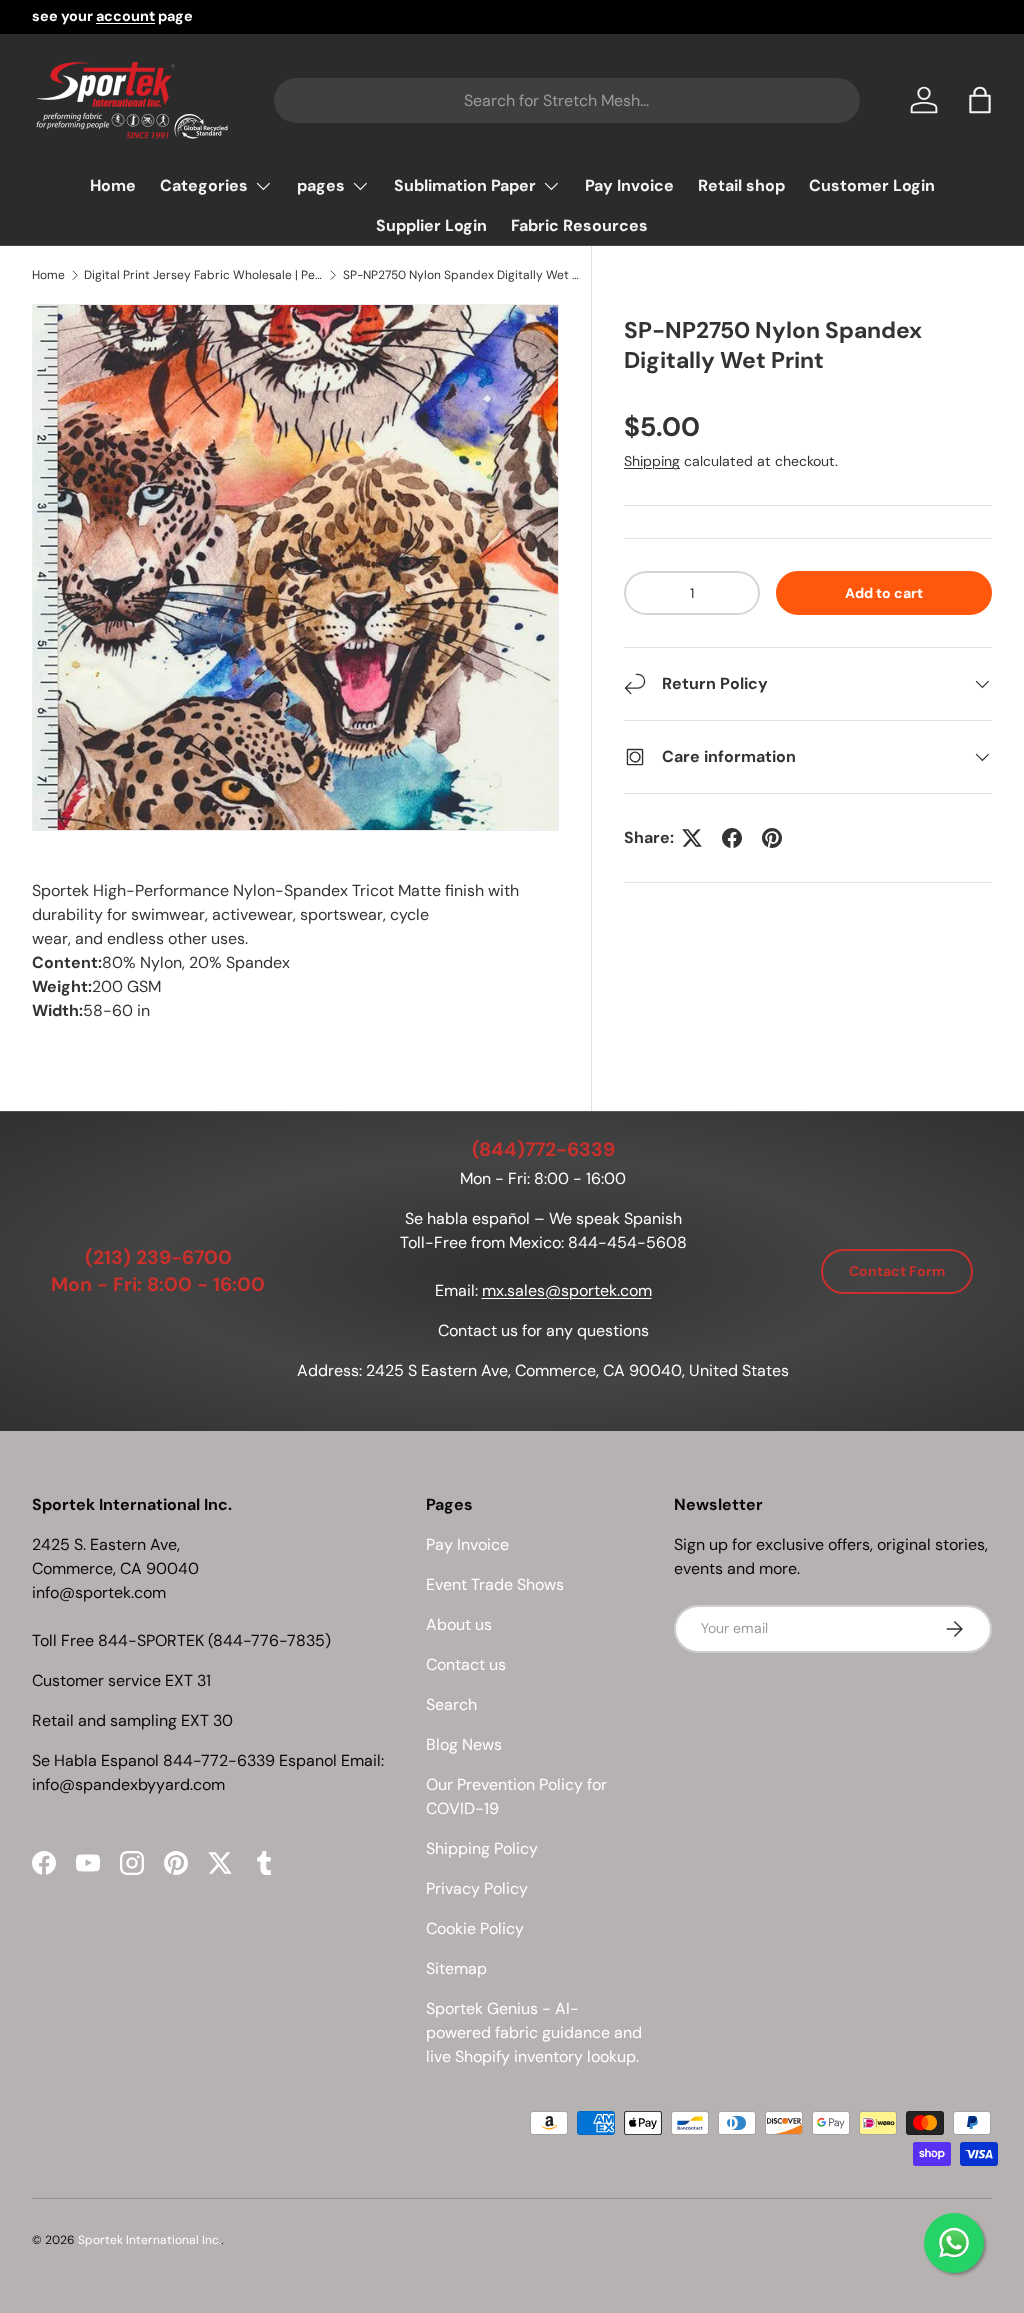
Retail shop (741, 185)
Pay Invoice (629, 185)
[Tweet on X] (692, 838)
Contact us (466, 1664)
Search (451, 1704)
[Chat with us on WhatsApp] (954, 2243)
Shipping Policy (482, 1848)
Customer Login (872, 185)
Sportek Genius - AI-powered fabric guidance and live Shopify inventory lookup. (534, 2032)
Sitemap (456, 1968)
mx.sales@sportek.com (567, 1290)
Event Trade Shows (495, 1584)
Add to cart (884, 593)
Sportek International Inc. (149, 2240)
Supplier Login (431, 225)
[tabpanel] (295, 951)
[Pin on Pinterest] (772, 838)
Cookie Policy (475, 1928)
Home (113, 185)
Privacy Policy (477, 1888)
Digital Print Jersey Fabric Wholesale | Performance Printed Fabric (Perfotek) (204, 275)
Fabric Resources (579, 225)
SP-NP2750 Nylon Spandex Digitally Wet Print (463, 275)
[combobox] (566, 100)
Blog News (464, 1744)
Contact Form (897, 1271)
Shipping (652, 461)
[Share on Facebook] (732, 838)
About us (459, 1624)
